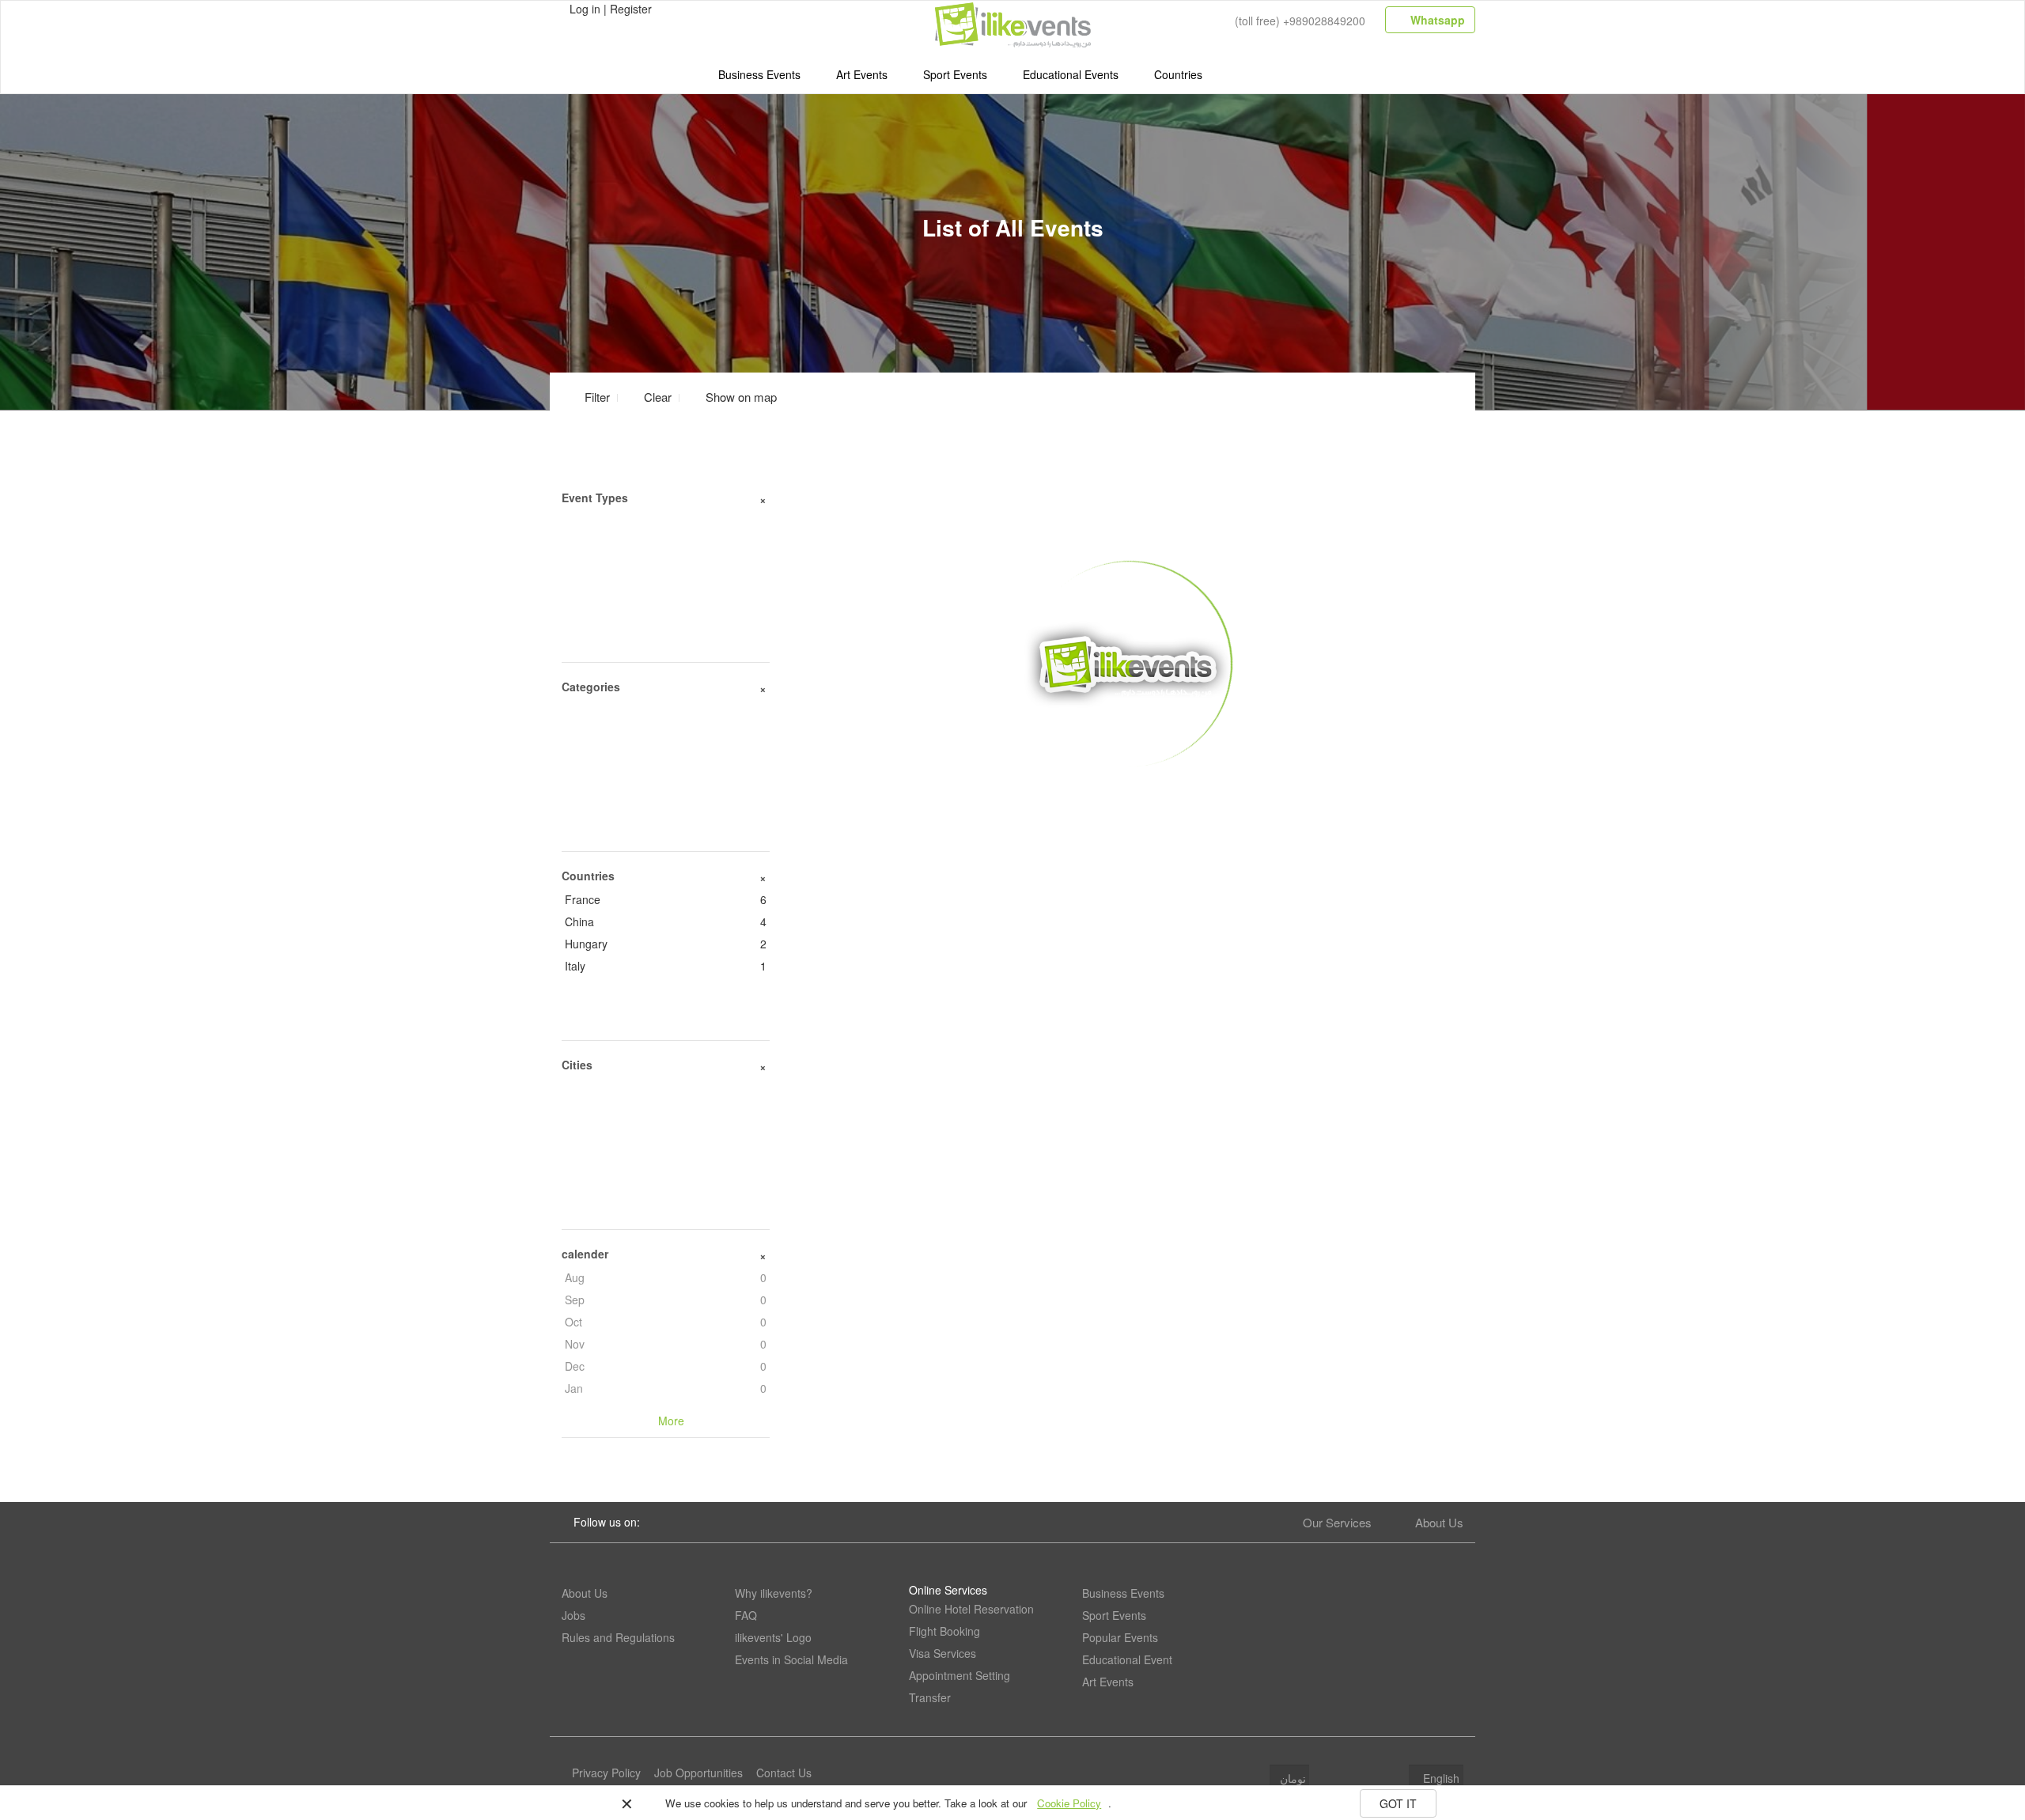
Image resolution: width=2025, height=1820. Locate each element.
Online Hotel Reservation (971, 1609)
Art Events (862, 74)
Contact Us (784, 1773)
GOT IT (1398, 1803)
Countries (1178, 74)
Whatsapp (1436, 20)
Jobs (573, 1615)
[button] (732, 397)
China (666, 921)
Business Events (759, 74)
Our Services (1337, 1522)
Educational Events (1071, 74)
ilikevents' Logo (773, 1637)
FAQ (746, 1615)
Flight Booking (944, 1631)
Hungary (666, 944)
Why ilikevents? (774, 1593)
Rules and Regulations (618, 1637)
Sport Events (955, 74)
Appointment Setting (960, 1675)
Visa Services (942, 1653)
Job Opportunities (698, 1773)
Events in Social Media (791, 1659)
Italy (666, 966)
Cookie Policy (1069, 1803)
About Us (1439, 1522)
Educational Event (1127, 1659)
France (666, 899)
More (1128, 792)
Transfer (930, 1697)
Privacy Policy (606, 1773)
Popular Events (1120, 1637)
